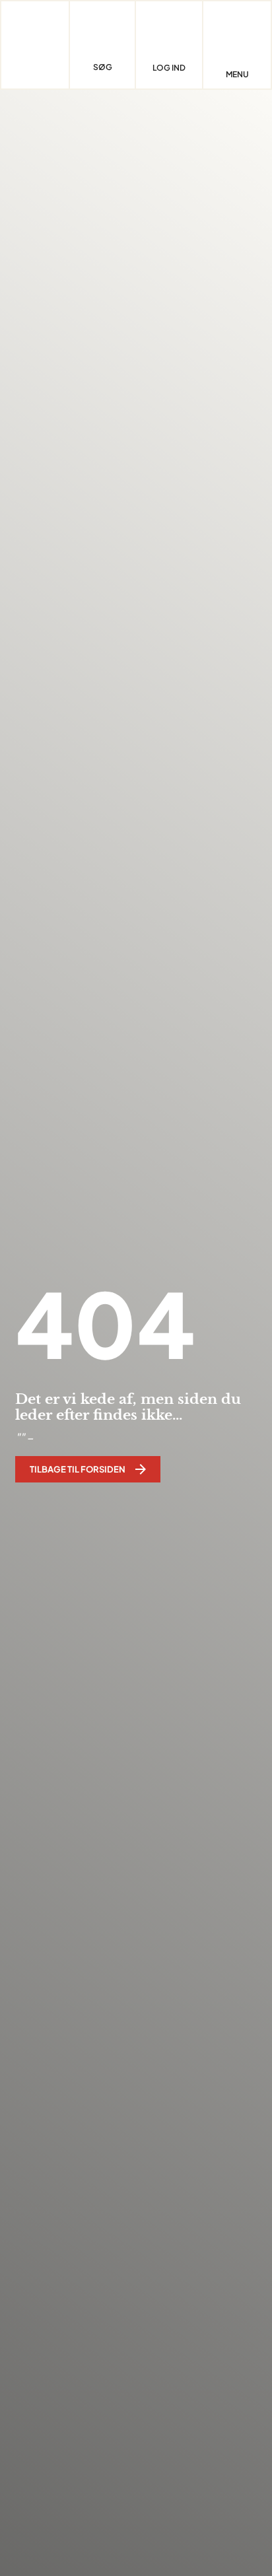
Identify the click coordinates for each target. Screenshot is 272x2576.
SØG (103, 67)
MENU (237, 75)
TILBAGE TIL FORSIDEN (78, 1469)
